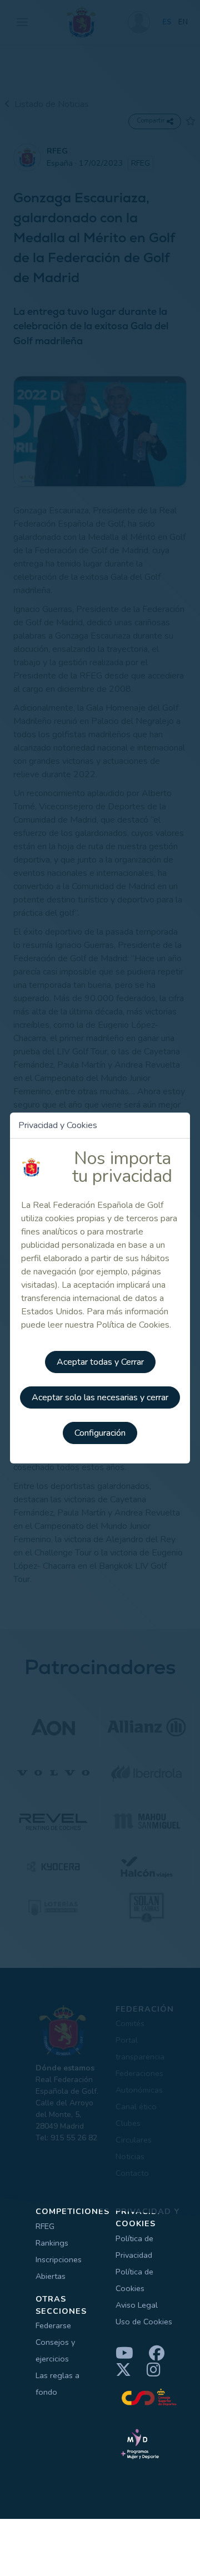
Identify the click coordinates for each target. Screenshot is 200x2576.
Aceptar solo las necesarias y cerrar (100, 1397)
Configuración (100, 1433)
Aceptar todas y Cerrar (100, 1362)
